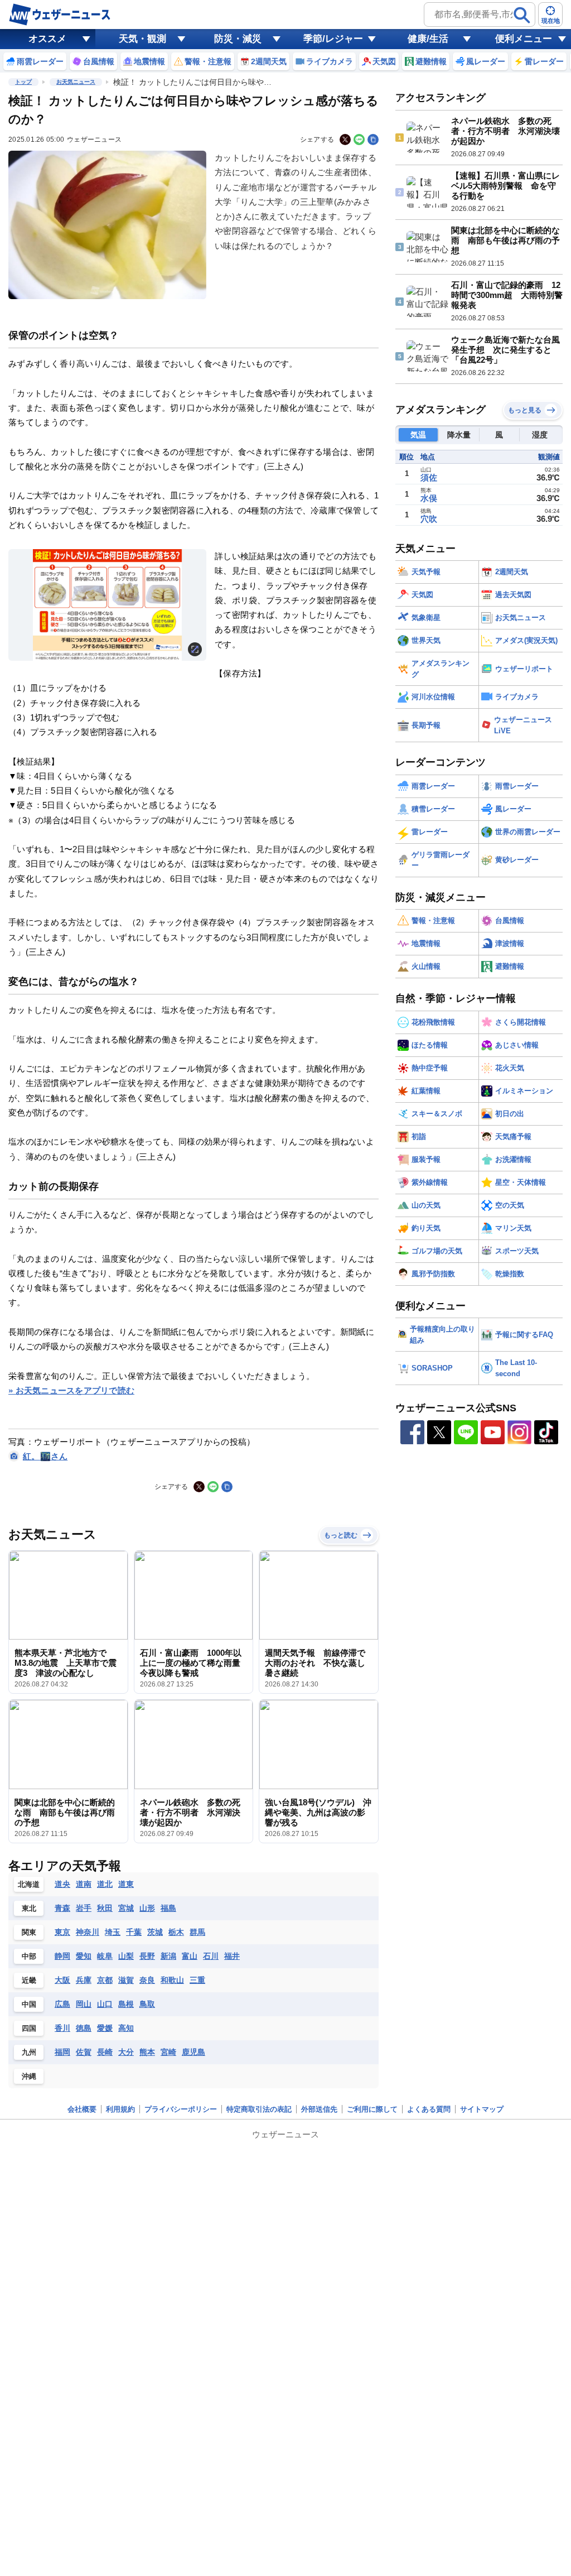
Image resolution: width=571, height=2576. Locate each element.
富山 (190, 1956)
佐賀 (84, 2052)
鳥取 (147, 2004)
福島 (168, 1908)
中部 (29, 1956)
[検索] (522, 15)
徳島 (84, 2028)
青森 (62, 1908)
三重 (197, 1980)
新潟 (168, 1956)
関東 (29, 1932)
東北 (29, 1908)
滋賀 (126, 1980)
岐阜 (105, 1956)
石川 (211, 1956)
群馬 (197, 1932)
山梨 (126, 1956)
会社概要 (82, 2109)
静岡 (62, 1956)
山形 (147, 1908)
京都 (105, 1980)
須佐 (429, 477)
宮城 (126, 1908)
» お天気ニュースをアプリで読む (71, 1390)
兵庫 (84, 1980)
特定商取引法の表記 (259, 2109)
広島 (62, 2004)
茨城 (155, 1932)
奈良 (147, 1980)
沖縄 (29, 2076)
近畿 (29, 1980)
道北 (105, 1884)
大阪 (62, 1980)
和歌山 (172, 1980)
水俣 (429, 498)
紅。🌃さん (45, 1456)
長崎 (105, 2052)
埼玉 (113, 1932)
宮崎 (168, 2052)
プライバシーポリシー (181, 2109)
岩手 (84, 1908)
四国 (29, 2028)
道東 (126, 1884)
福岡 (62, 2052)
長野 (147, 1956)
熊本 (147, 2052)
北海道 (29, 1884)
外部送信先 (319, 2109)
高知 (126, 2028)
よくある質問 (429, 2109)
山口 (105, 2004)
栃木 (176, 1932)
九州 (29, 2052)
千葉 (134, 1932)
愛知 (84, 1956)
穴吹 (429, 519)
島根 (126, 2004)
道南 (84, 1884)
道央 (62, 1884)
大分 (126, 2052)
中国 (29, 2004)
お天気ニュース (76, 82)
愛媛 (105, 2028)
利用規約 (120, 2109)
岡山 (84, 2004)
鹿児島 (193, 2052)
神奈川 (88, 1932)
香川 (62, 2028)
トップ (23, 82)
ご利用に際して (372, 2109)
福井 (232, 1956)
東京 (62, 1932)
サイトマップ (482, 2109)
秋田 (105, 1908)
